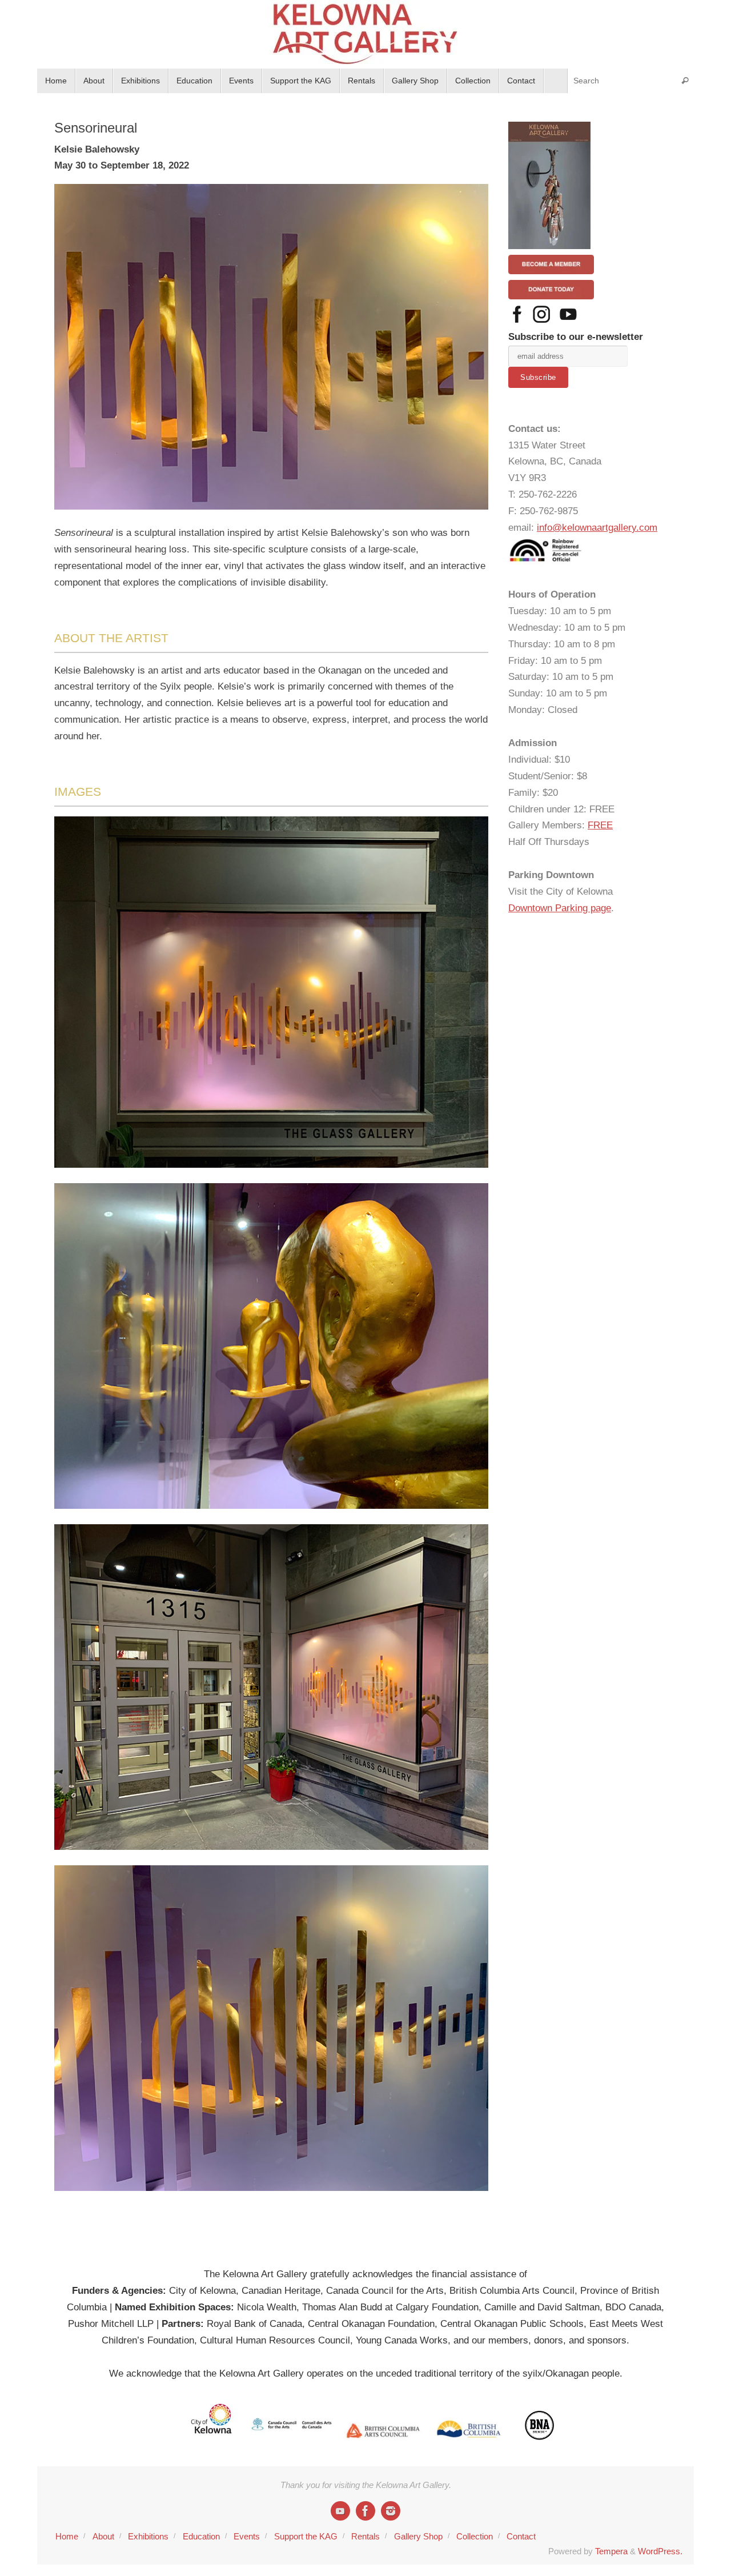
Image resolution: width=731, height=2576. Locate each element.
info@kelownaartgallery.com (597, 528)
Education (201, 2536)
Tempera (611, 2551)
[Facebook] (365, 2511)
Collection (475, 2536)
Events (247, 2536)
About (103, 2536)
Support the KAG (306, 2536)
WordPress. (660, 2551)
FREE (600, 825)
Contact (521, 2536)
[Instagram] (391, 2511)
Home (67, 2536)
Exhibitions (148, 2536)
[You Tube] (340, 2511)
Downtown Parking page (560, 908)
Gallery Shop (418, 2536)
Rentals (365, 2536)
